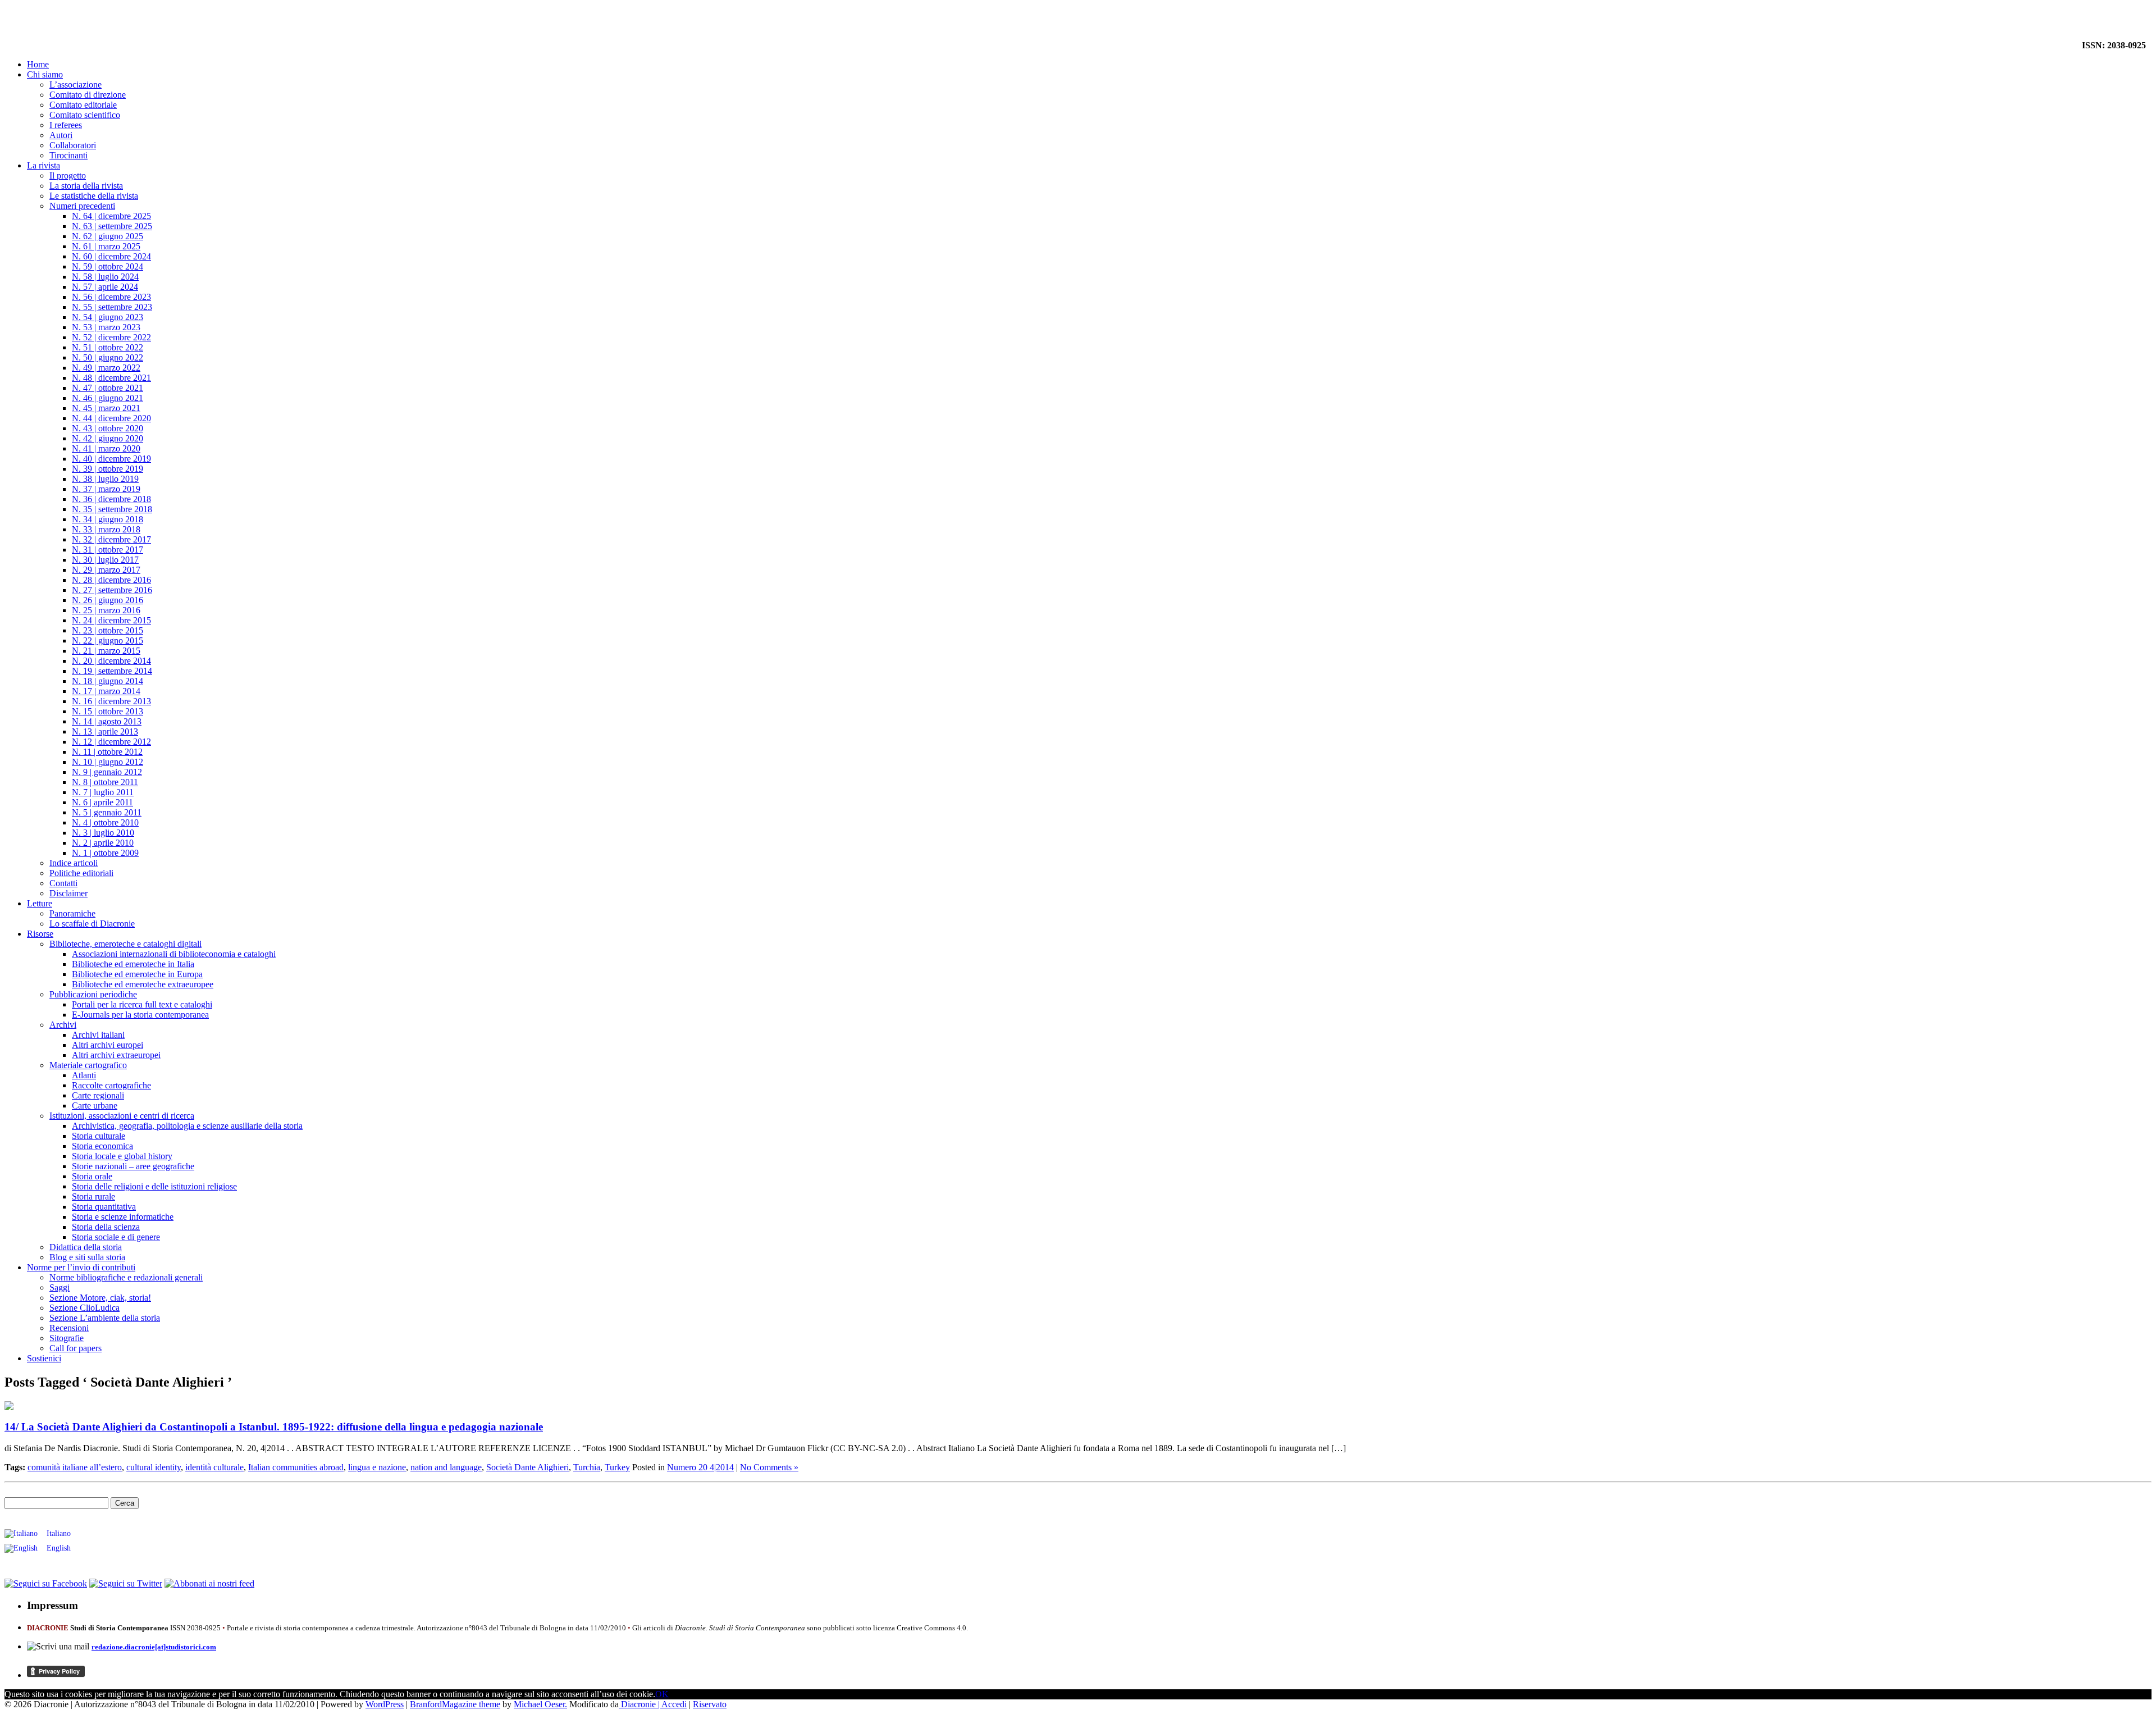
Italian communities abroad (296, 1467)
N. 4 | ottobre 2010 (105, 822)
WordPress (385, 1704)
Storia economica (102, 1146)
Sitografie (67, 1338)
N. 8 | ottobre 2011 (105, 782)
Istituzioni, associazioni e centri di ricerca (122, 1116)
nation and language (446, 1467)
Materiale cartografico (88, 1065)
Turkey (617, 1467)
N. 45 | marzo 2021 (106, 408)
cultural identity (154, 1467)
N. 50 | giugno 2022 (108, 357)
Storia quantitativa (104, 1207)
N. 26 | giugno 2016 (108, 600)
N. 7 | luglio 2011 (103, 792)
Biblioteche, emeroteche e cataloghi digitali (125, 944)
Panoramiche (72, 913)
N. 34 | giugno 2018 (108, 519)
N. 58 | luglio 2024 (105, 277)
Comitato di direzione (88, 95)
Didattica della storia (86, 1247)
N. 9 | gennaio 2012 (107, 772)
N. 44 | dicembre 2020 (111, 418)
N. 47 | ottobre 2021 (108, 388)
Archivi (63, 1025)
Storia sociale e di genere (116, 1237)
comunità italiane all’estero (75, 1467)
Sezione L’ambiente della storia (105, 1318)
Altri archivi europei (108, 1045)
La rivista (44, 165)
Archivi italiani (98, 1035)
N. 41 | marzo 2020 (106, 448)
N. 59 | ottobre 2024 (108, 266)
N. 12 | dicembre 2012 (111, 742)
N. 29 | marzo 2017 (106, 570)
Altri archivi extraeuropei (116, 1055)
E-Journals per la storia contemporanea (140, 1015)
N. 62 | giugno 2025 (108, 236)
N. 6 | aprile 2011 (102, 802)
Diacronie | (640, 1704)
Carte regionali (98, 1095)
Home (38, 64)
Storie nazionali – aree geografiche (133, 1166)
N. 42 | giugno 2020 (108, 438)
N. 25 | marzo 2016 (106, 610)
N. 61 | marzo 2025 (106, 246)
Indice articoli (74, 863)
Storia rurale (93, 1196)
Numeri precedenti (82, 206)
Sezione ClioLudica (84, 1308)
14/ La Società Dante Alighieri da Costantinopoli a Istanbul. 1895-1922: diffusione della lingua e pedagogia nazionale (274, 1427)
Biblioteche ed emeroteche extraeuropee (143, 984)
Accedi (674, 1704)
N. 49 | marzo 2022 (106, 368)
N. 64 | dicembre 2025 (111, 216)
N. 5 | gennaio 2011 (107, 812)
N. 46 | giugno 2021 (108, 398)
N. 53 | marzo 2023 (106, 327)
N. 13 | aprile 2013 (105, 731)
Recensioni (69, 1328)
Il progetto (68, 175)
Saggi (60, 1287)
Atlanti (84, 1075)
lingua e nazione (377, 1467)
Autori (61, 135)
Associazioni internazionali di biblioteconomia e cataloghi (174, 954)
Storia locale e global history (122, 1156)
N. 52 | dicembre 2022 (111, 337)
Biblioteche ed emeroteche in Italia (133, 964)
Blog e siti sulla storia (87, 1257)
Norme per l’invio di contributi (81, 1267)
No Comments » (769, 1467)
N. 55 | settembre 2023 (112, 307)
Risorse (40, 934)
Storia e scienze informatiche (123, 1217)
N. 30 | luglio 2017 (105, 560)
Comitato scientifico (85, 115)
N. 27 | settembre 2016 (112, 590)
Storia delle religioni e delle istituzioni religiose (154, 1186)
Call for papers (76, 1348)
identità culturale (214, 1467)
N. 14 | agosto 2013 (107, 721)
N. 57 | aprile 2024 (105, 287)
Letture (40, 903)
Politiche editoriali (81, 873)
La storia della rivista (86, 186)
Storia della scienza (106, 1227)
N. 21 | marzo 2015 (106, 651)
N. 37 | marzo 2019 (106, 489)
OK (662, 1694)
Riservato (710, 1704)
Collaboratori (73, 145)
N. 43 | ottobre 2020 (108, 428)
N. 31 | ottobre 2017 (108, 550)
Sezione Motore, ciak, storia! (100, 1298)
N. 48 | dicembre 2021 (111, 378)
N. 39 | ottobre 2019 (108, 469)
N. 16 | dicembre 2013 (111, 701)
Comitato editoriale (83, 105)
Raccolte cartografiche (111, 1085)
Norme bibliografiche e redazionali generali (126, 1277)
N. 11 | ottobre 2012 (107, 752)
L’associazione (76, 85)
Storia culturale (99, 1136)
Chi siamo (45, 74)
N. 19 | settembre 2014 (112, 671)
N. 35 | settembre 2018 (112, 509)
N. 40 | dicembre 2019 (111, 459)
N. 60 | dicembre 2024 (111, 256)
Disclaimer (68, 893)
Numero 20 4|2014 (700, 1467)
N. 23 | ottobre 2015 (108, 630)
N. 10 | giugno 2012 (108, 762)
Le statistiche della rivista (94, 196)
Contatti (63, 883)
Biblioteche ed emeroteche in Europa (137, 974)
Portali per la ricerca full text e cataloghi (142, 1004)
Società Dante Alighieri (527, 1467)
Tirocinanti (68, 155)
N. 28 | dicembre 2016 (111, 580)
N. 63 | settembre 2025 (112, 226)
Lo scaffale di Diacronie (92, 924)
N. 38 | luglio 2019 (105, 479)
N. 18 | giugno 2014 (108, 681)
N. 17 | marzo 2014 (106, 691)
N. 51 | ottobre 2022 (108, 347)
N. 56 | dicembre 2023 (111, 297)
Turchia (587, 1467)
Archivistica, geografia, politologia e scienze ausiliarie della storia (187, 1126)
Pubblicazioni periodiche (93, 994)
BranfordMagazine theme (455, 1704)
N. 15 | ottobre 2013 (108, 711)
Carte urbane (95, 1106)
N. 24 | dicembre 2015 (111, 620)
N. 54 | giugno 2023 (108, 317)
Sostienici (44, 1358)
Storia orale (92, 1176)
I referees (66, 125)
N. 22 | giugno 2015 (108, 641)
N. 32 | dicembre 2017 (111, 539)
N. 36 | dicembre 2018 (111, 499)
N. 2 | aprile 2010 (103, 843)
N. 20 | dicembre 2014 (111, 661)
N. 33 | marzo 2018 (106, 529)
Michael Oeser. (540, 1704)
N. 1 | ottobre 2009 (105, 853)
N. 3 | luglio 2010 (103, 833)
